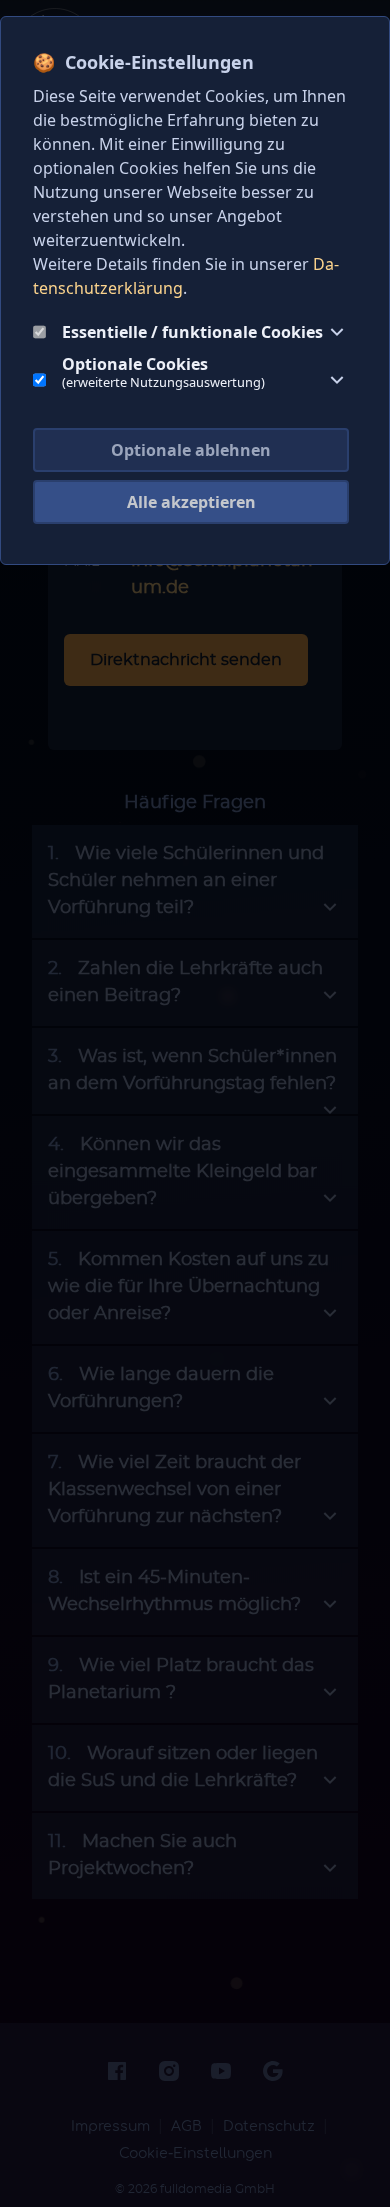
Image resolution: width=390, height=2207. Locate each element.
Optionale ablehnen (191, 450)
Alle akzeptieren (191, 502)
